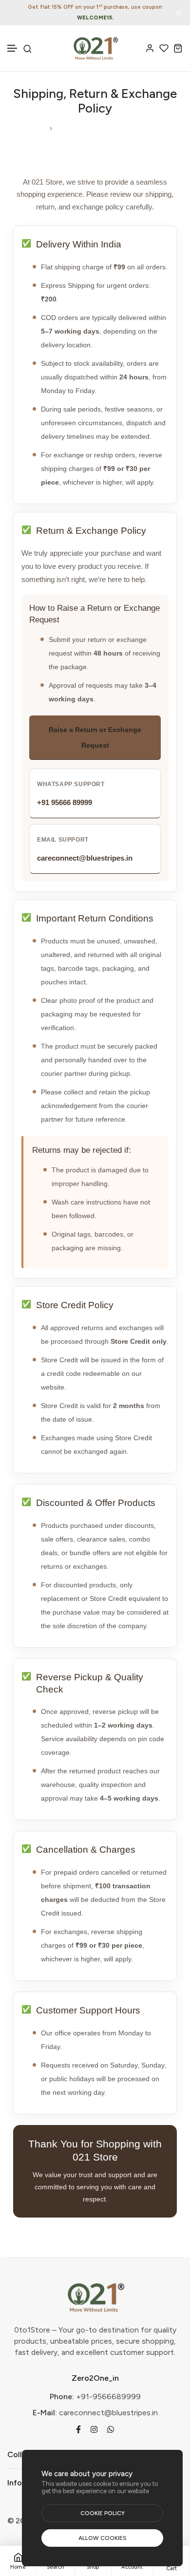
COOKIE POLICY (103, 2513)
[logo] (95, 48)
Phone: (62, 2397)
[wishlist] (164, 48)
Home (35, 128)
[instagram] (94, 2429)
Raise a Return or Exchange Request (95, 737)
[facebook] (78, 2429)
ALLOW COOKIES (103, 2538)
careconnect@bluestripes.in (108, 2413)
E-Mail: (45, 2413)
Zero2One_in (95, 2378)
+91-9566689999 (108, 2397)
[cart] (178, 48)
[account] (150, 48)
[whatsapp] (111, 2429)
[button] (13, 48)
